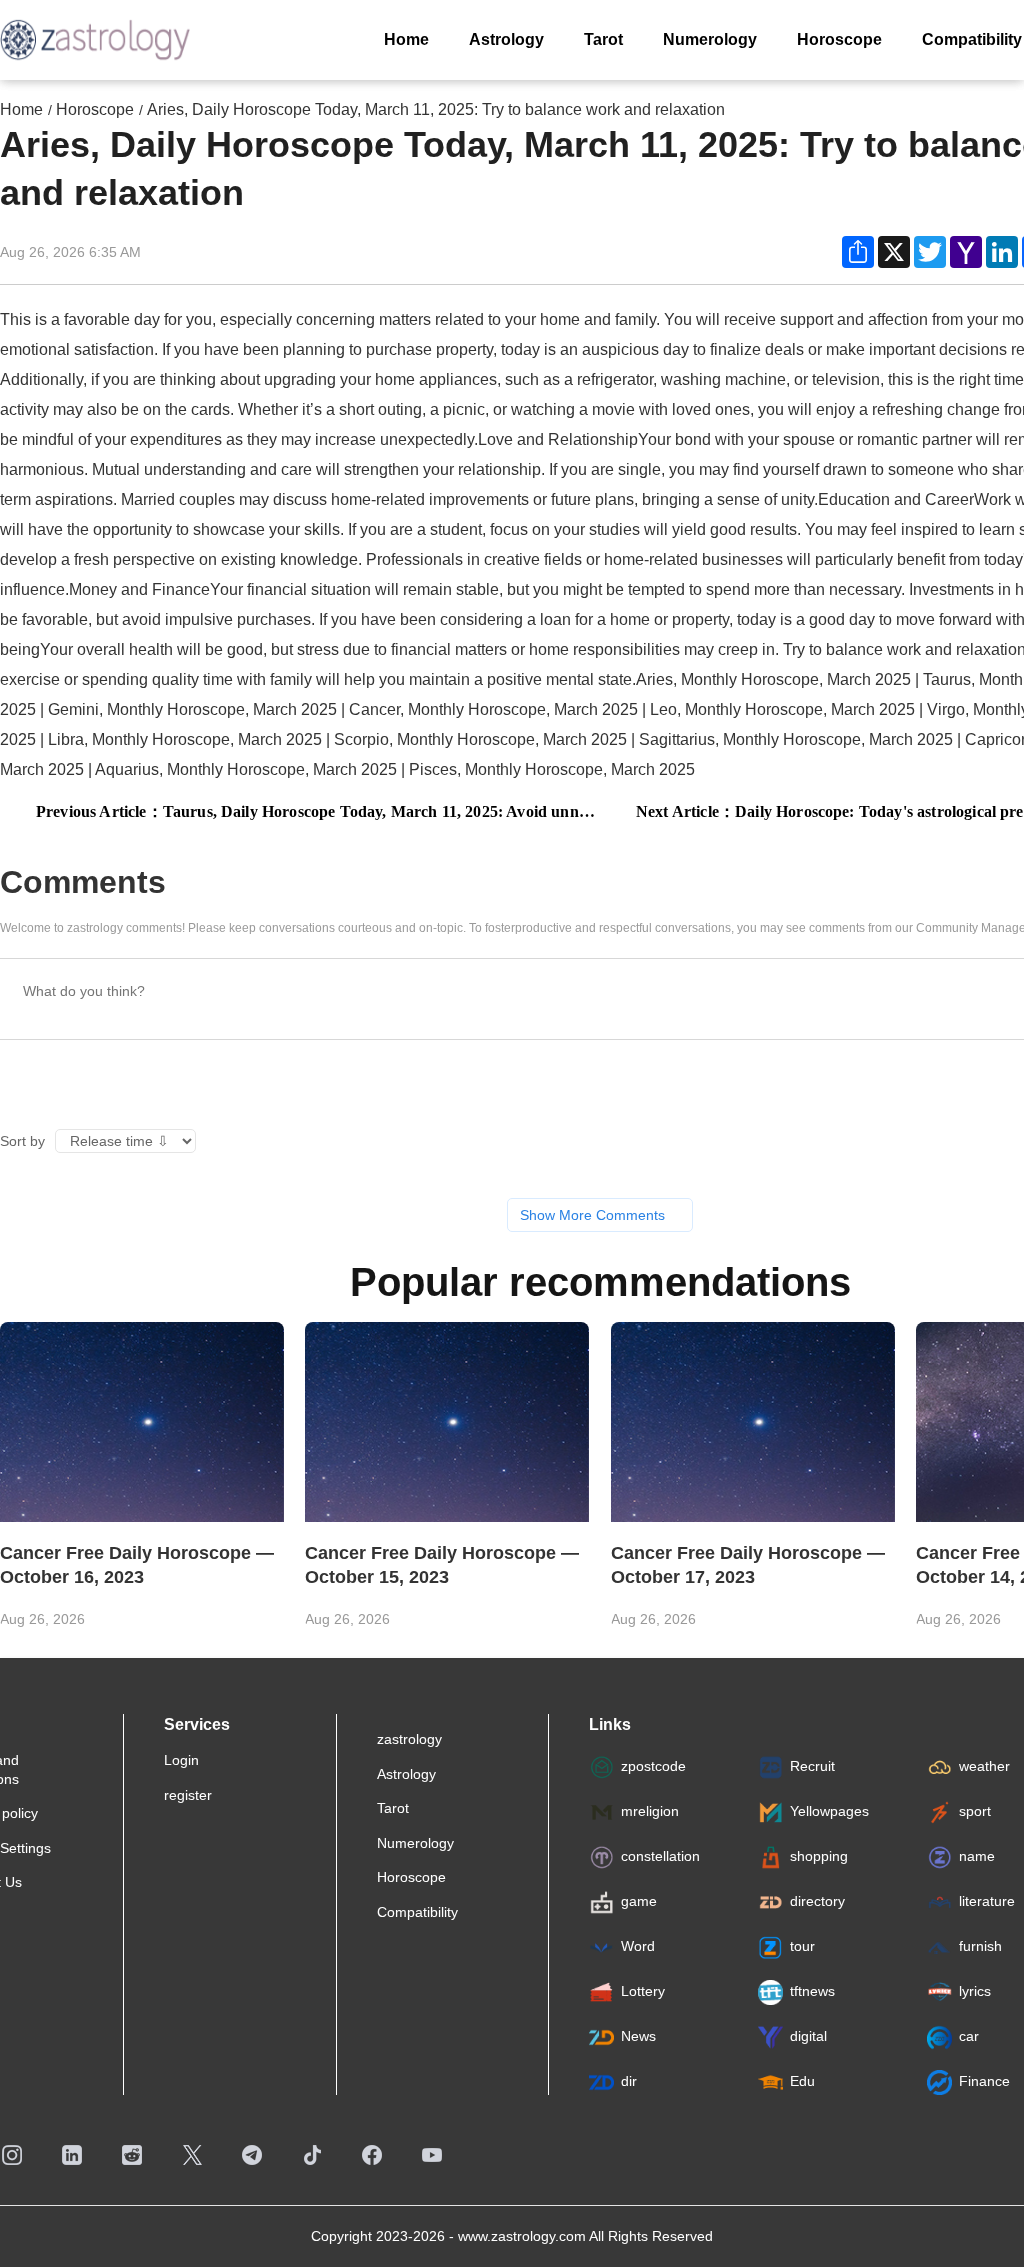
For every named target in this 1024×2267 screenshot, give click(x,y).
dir (629, 2082)
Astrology (406, 1774)
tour (802, 1947)
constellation (660, 1857)
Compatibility (417, 1912)
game (639, 1902)
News (638, 2037)
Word (638, 1947)
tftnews (812, 1992)
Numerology (415, 1843)
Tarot (393, 1808)
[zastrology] (95, 40)
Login (181, 1760)
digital (808, 2037)
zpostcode (653, 1767)
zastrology (409, 1739)
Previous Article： (318, 811)
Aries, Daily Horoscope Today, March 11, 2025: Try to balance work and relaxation (436, 109)
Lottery (643, 1992)
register (188, 1795)
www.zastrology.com (522, 2236)
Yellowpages (829, 1812)
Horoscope (95, 109)
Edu (802, 2082)
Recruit (812, 1767)
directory (817, 1902)
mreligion (650, 1812)
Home (21, 109)
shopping (819, 1857)
